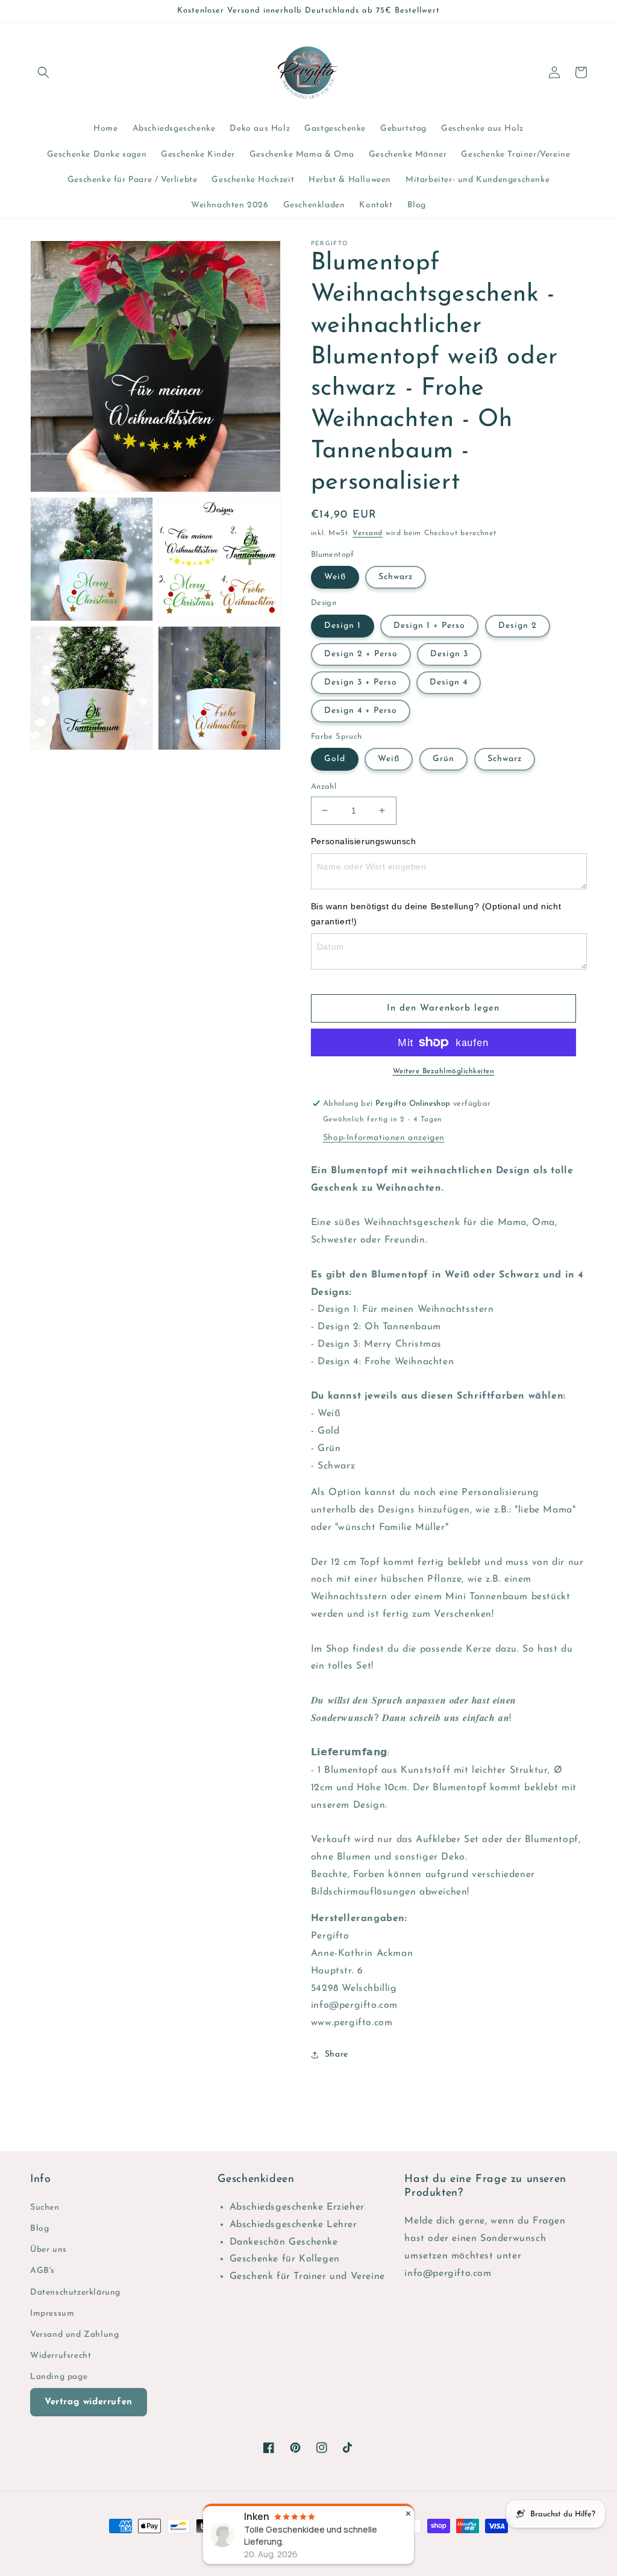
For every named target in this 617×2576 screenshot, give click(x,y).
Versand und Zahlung (74, 2335)
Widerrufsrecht (61, 2356)
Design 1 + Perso (429, 626)
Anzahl (324, 787)
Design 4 (449, 682)
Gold (335, 759)
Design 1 (343, 626)
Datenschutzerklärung (75, 2292)
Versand (368, 533)
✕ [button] (408, 2514)
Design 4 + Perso (361, 711)
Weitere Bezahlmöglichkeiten (444, 1071)
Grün (443, 759)
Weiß (335, 577)
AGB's (42, 2271)
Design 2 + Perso (361, 654)
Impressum (52, 2314)
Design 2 (518, 626)
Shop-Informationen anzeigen (384, 1138)
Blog (39, 2229)
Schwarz (396, 577)
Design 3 (449, 654)
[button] (43, 72)
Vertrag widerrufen (89, 2402)
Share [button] (337, 2054)
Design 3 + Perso (361, 682)
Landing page (59, 2377)
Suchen (45, 2208)
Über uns (49, 2250)
